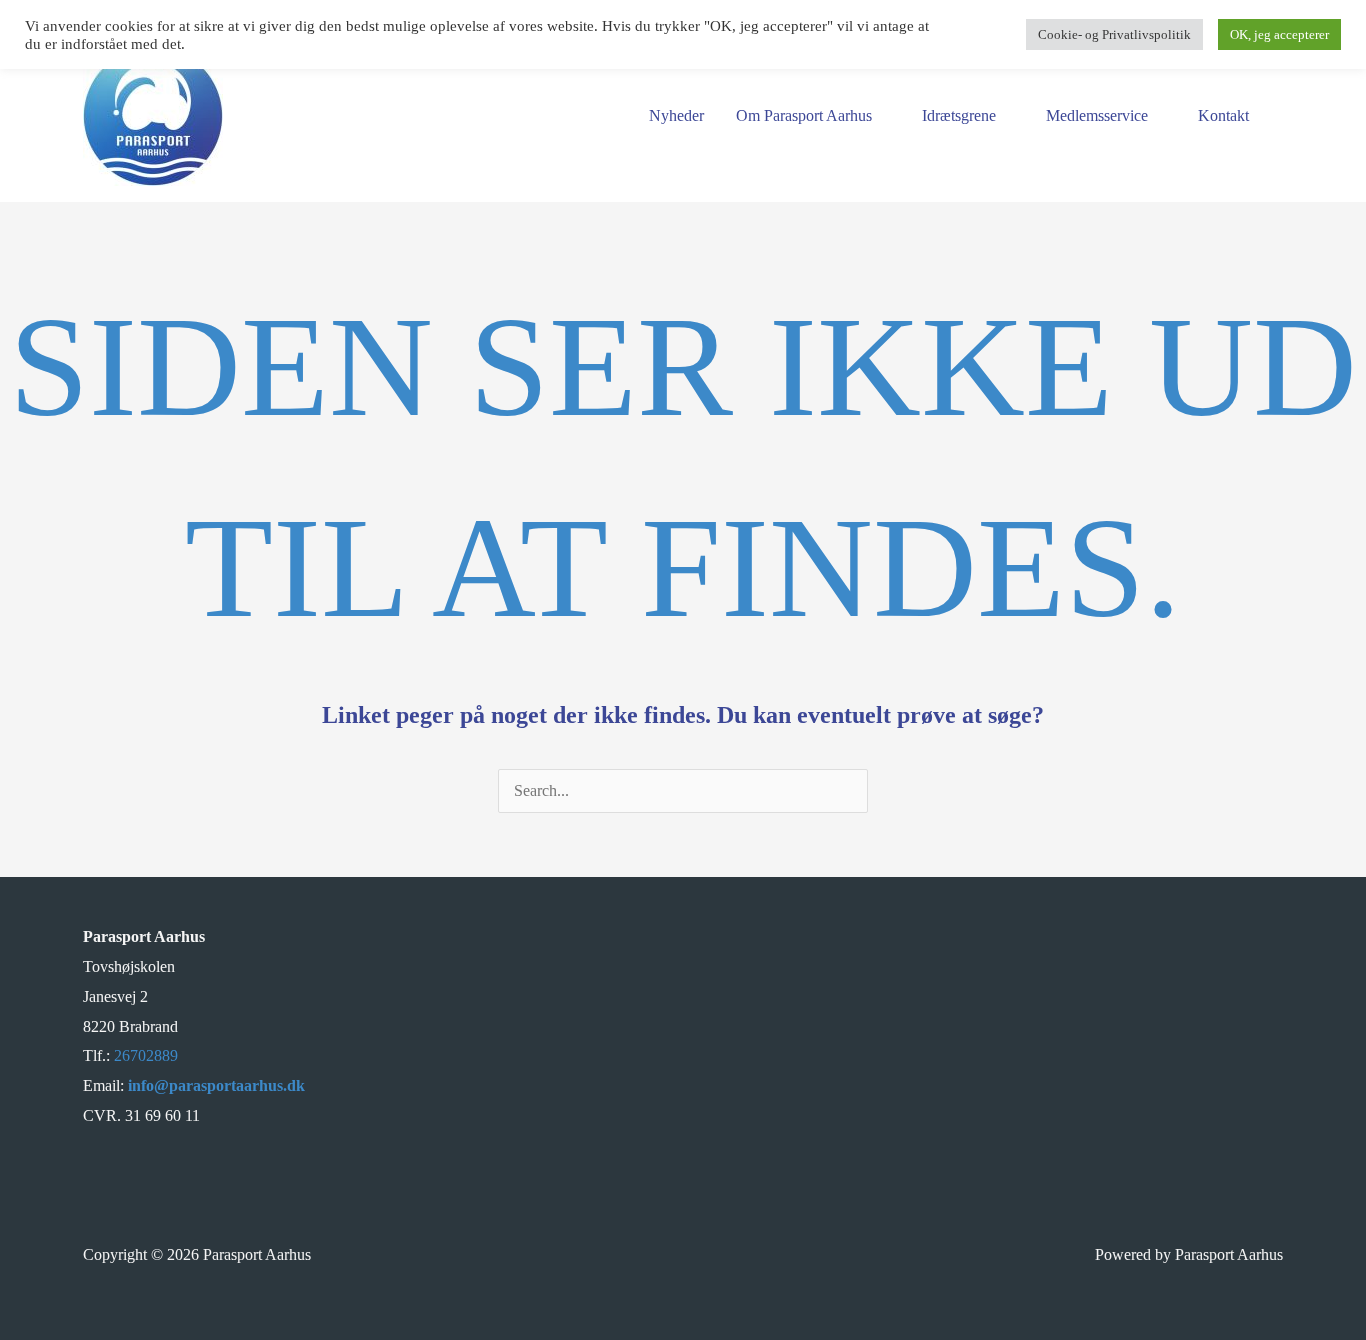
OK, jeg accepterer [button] (1279, 34)
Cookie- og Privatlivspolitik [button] (1114, 34)
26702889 (146, 1055)
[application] (881, 115)
